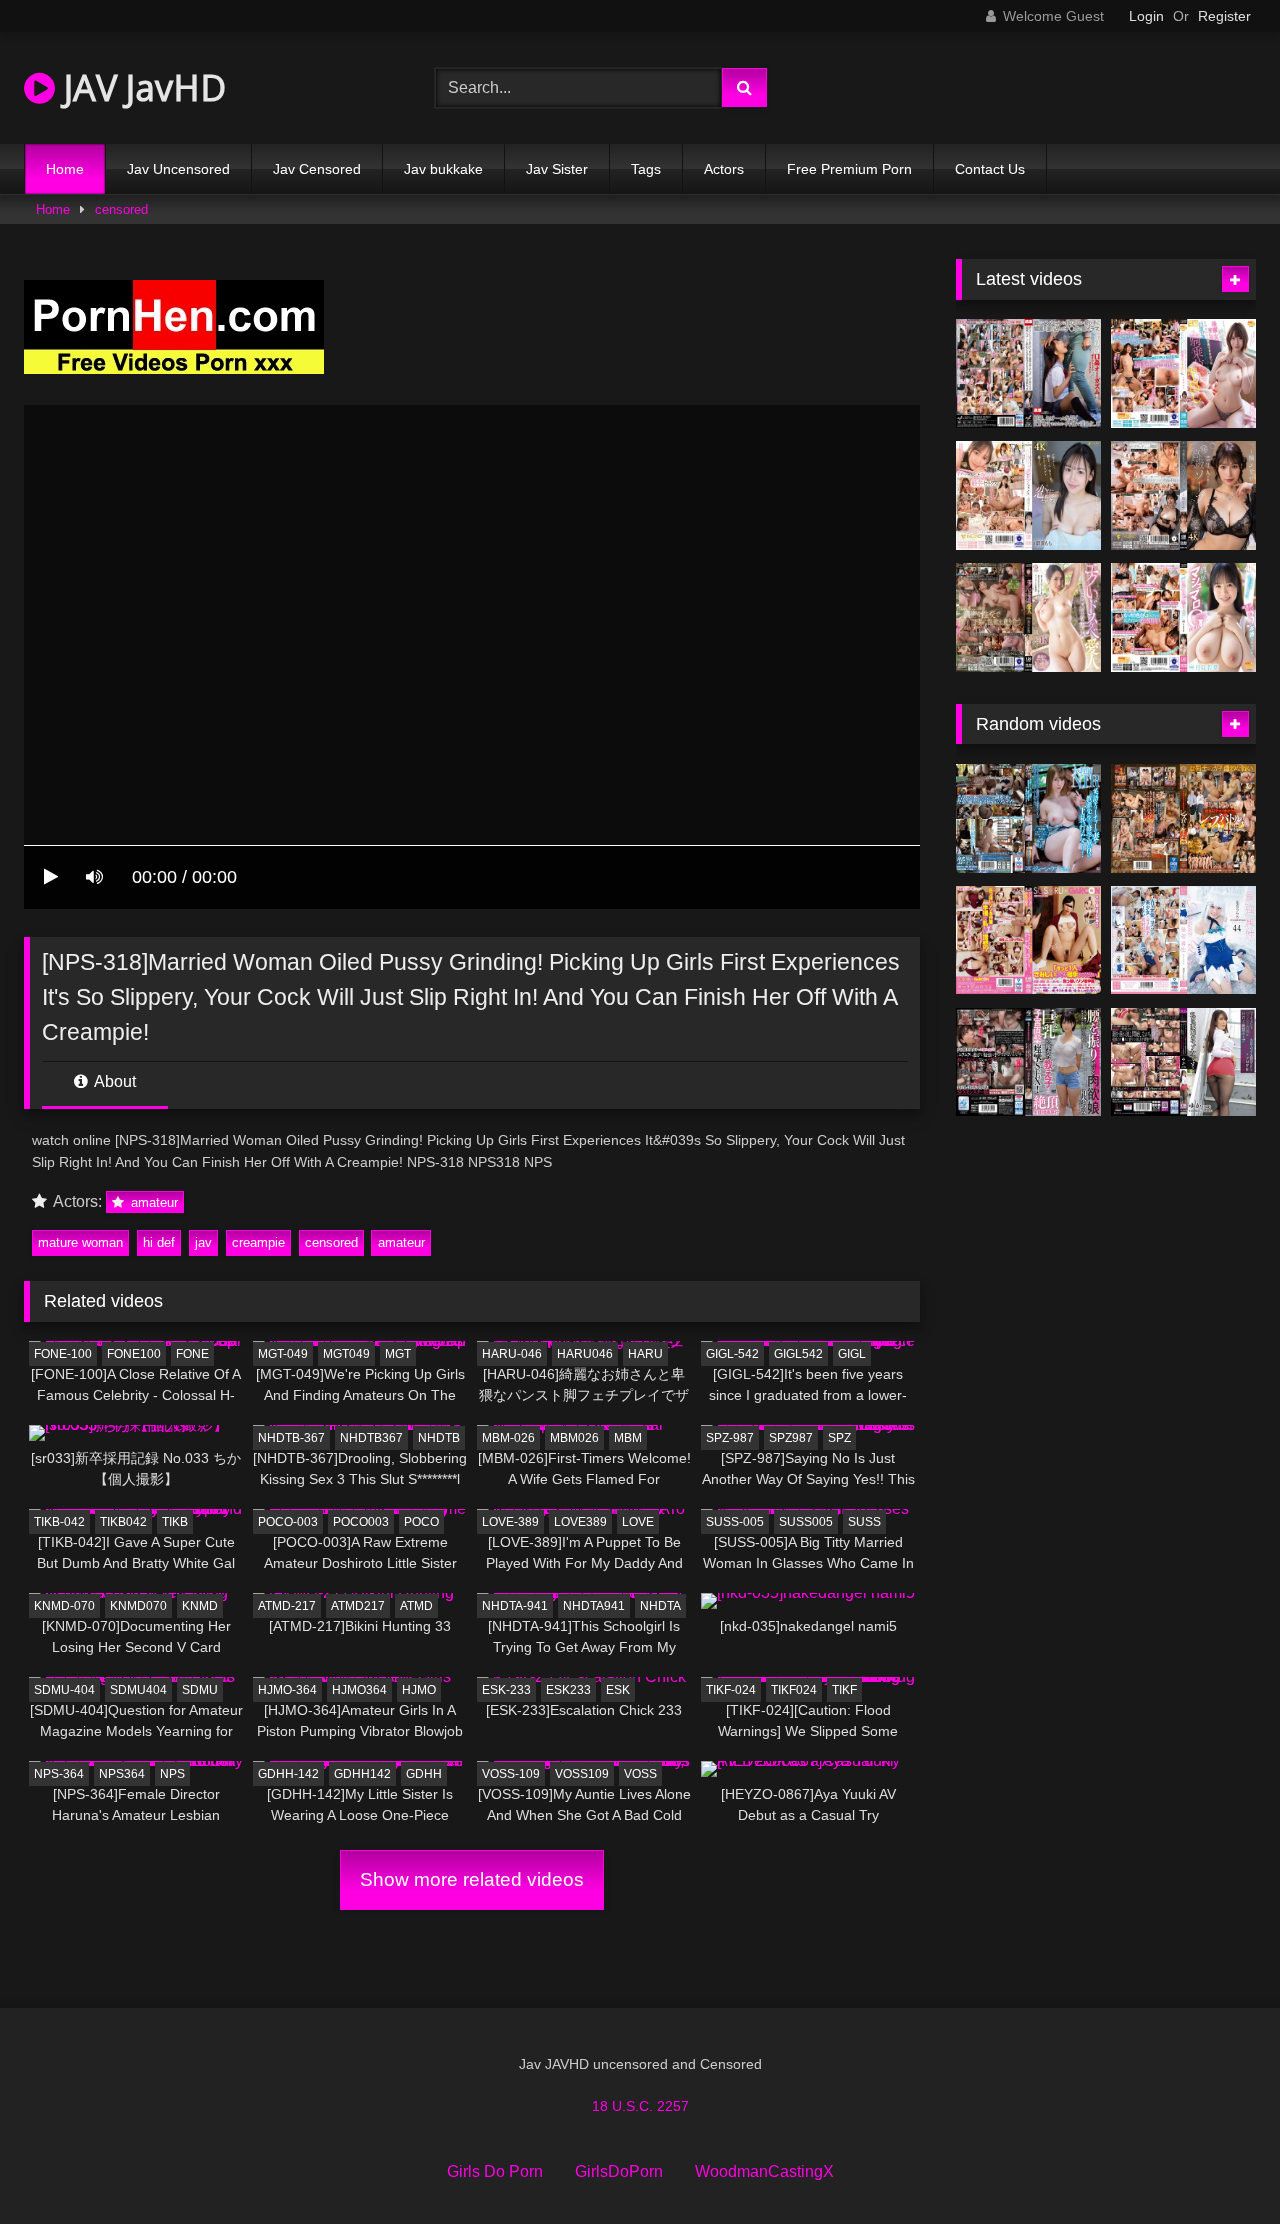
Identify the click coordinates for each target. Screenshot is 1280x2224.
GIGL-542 (732, 1354)
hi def (159, 1242)
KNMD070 (138, 1606)
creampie (258, 1242)
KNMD (200, 1606)
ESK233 (568, 1690)
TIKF (844, 1690)
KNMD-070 (64, 1606)
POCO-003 (288, 1522)
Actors (724, 169)
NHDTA (660, 1606)
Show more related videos (472, 1879)
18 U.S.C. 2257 (640, 2106)
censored (121, 209)
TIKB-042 (59, 1522)
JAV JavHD (140, 87)
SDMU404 (138, 1690)
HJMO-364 (287, 1690)
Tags (646, 169)
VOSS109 (582, 1774)
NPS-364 (59, 1774)
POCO (421, 1522)
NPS (172, 1774)
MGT (398, 1354)
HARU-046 (512, 1354)
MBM (628, 1438)
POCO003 (361, 1522)
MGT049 (346, 1354)
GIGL (852, 1354)
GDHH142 (362, 1774)
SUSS (864, 1522)
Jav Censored (317, 169)
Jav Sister (557, 169)
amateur (152, 1202)
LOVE (638, 1522)
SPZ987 (791, 1438)
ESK (618, 1690)
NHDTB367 (371, 1438)
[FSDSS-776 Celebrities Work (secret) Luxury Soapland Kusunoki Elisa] (1183, 495)
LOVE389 (580, 1522)
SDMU (200, 1690)
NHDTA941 (594, 1606)
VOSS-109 (511, 1774)
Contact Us (990, 169)
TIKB (175, 1522)
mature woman (80, 1242)
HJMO (419, 1690)
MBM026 (574, 1438)
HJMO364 (359, 1690)
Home (65, 169)
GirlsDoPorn (619, 2171)
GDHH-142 (288, 1774)
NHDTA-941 (515, 1606)
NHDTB (439, 1438)
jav (203, 1242)
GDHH (424, 1774)
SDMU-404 (64, 1690)
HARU (645, 1354)
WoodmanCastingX (764, 2171)
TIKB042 (123, 1522)
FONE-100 (63, 1354)
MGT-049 (283, 1354)
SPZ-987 (730, 1438)
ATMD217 (358, 1606)
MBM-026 (508, 1438)
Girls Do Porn (495, 2171)
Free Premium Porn (849, 169)
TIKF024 (794, 1690)
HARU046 (585, 1354)
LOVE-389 (510, 1522)
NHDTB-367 (291, 1438)
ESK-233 (506, 1690)
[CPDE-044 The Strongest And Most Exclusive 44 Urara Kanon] (1183, 940)
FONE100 (134, 1354)
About (113, 1081)
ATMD (416, 1606)
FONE (192, 1354)
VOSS (640, 1774)
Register (1224, 16)
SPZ (839, 1438)
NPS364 (122, 1774)
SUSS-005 (735, 1522)
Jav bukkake (443, 169)
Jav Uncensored (178, 169)
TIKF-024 (731, 1690)
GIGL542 (798, 1354)
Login (1146, 16)
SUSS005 (806, 1522)
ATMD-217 (287, 1606)
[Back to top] (1218, 2164)
